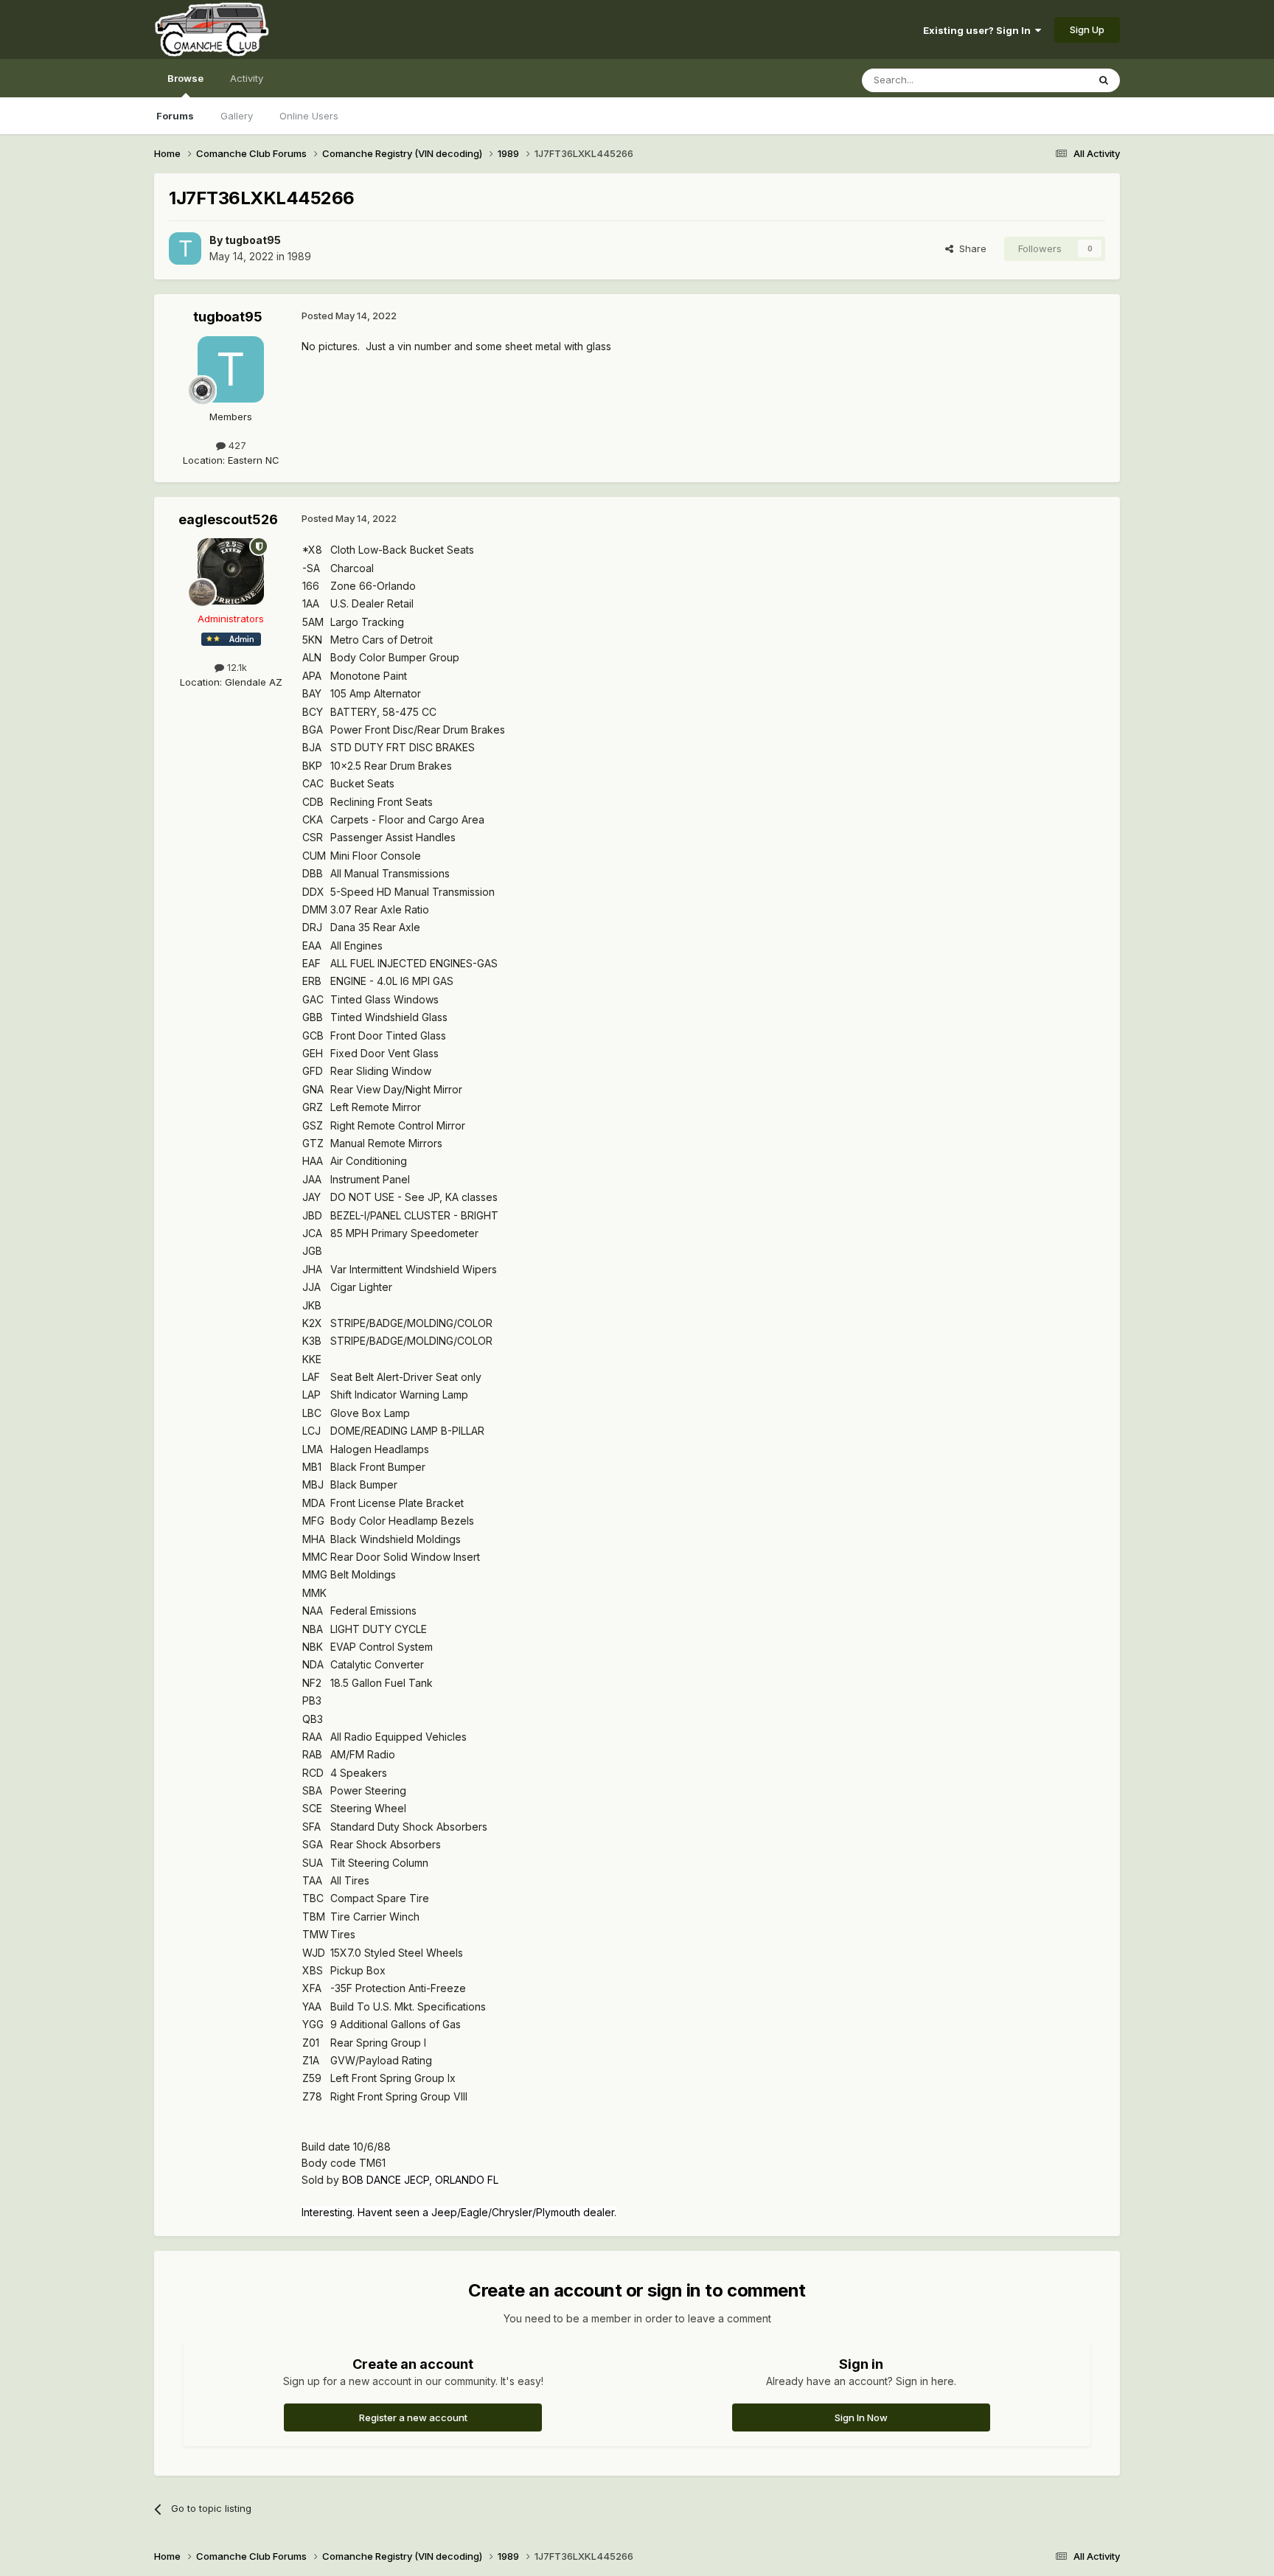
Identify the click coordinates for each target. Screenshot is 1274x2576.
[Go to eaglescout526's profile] (231, 571)
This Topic (1044, 80)
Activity (247, 78)
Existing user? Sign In (979, 30)
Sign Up (1087, 29)
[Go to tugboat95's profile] (185, 248)
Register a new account (413, 2417)
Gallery (237, 116)
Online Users (309, 116)
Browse (185, 78)
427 (236, 445)
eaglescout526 (228, 519)
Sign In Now (861, 2417)
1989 (299, 256)
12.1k (236, 667)
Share (970, 248)
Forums (175, 116)
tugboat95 (253, 240)
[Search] (1104, 80)
